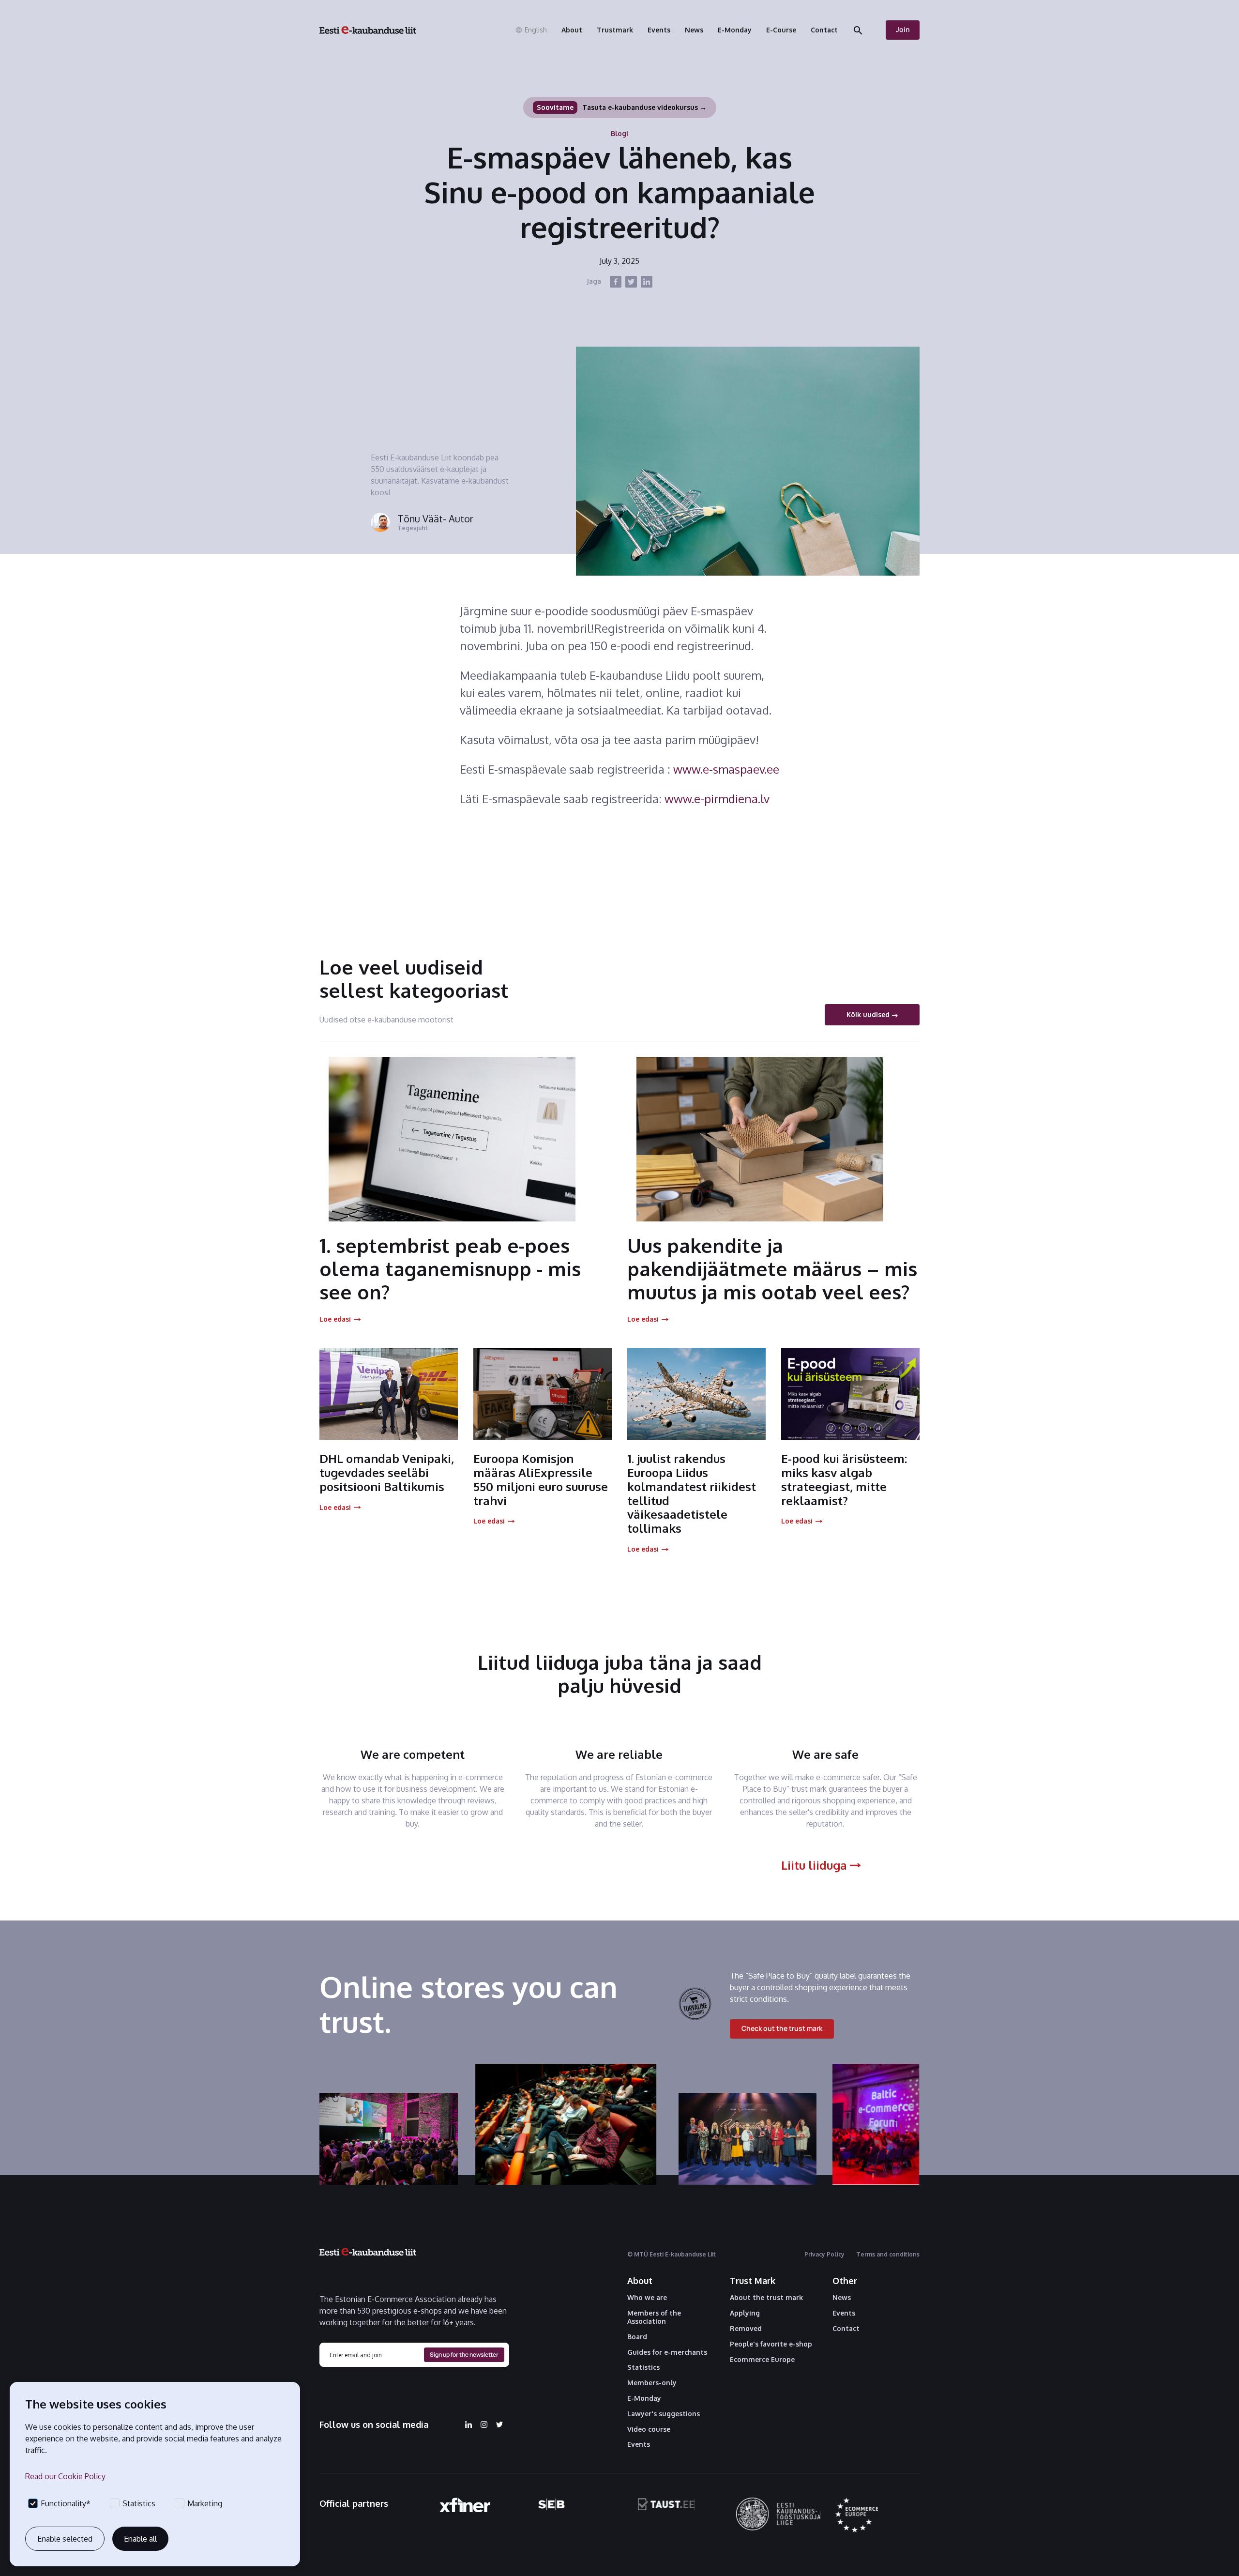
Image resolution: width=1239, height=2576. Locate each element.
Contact (846, 2329)
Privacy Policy (824, 2254)
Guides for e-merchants (667, 2352)
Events (639, 2444)
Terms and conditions (888, 2254)
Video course (649, 2429)
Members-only (652, 2383)
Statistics (643, 2367)
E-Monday (644, 2398)
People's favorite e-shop (771, 2344)
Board (637, 2337)
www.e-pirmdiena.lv (717, 799)
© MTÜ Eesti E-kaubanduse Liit (672, 2254)
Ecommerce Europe (762, 2360)
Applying (745, 2313)
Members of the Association (654, 2317)
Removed (746, 2329)
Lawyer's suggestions (664, 2414)
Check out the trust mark (782, 2028)
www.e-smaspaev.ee (726, 769)
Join (903, 29)
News (842, 2298)
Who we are (647, 2298)
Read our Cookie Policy (65, 2476)
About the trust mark (766, 2298)
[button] (531, 30)
